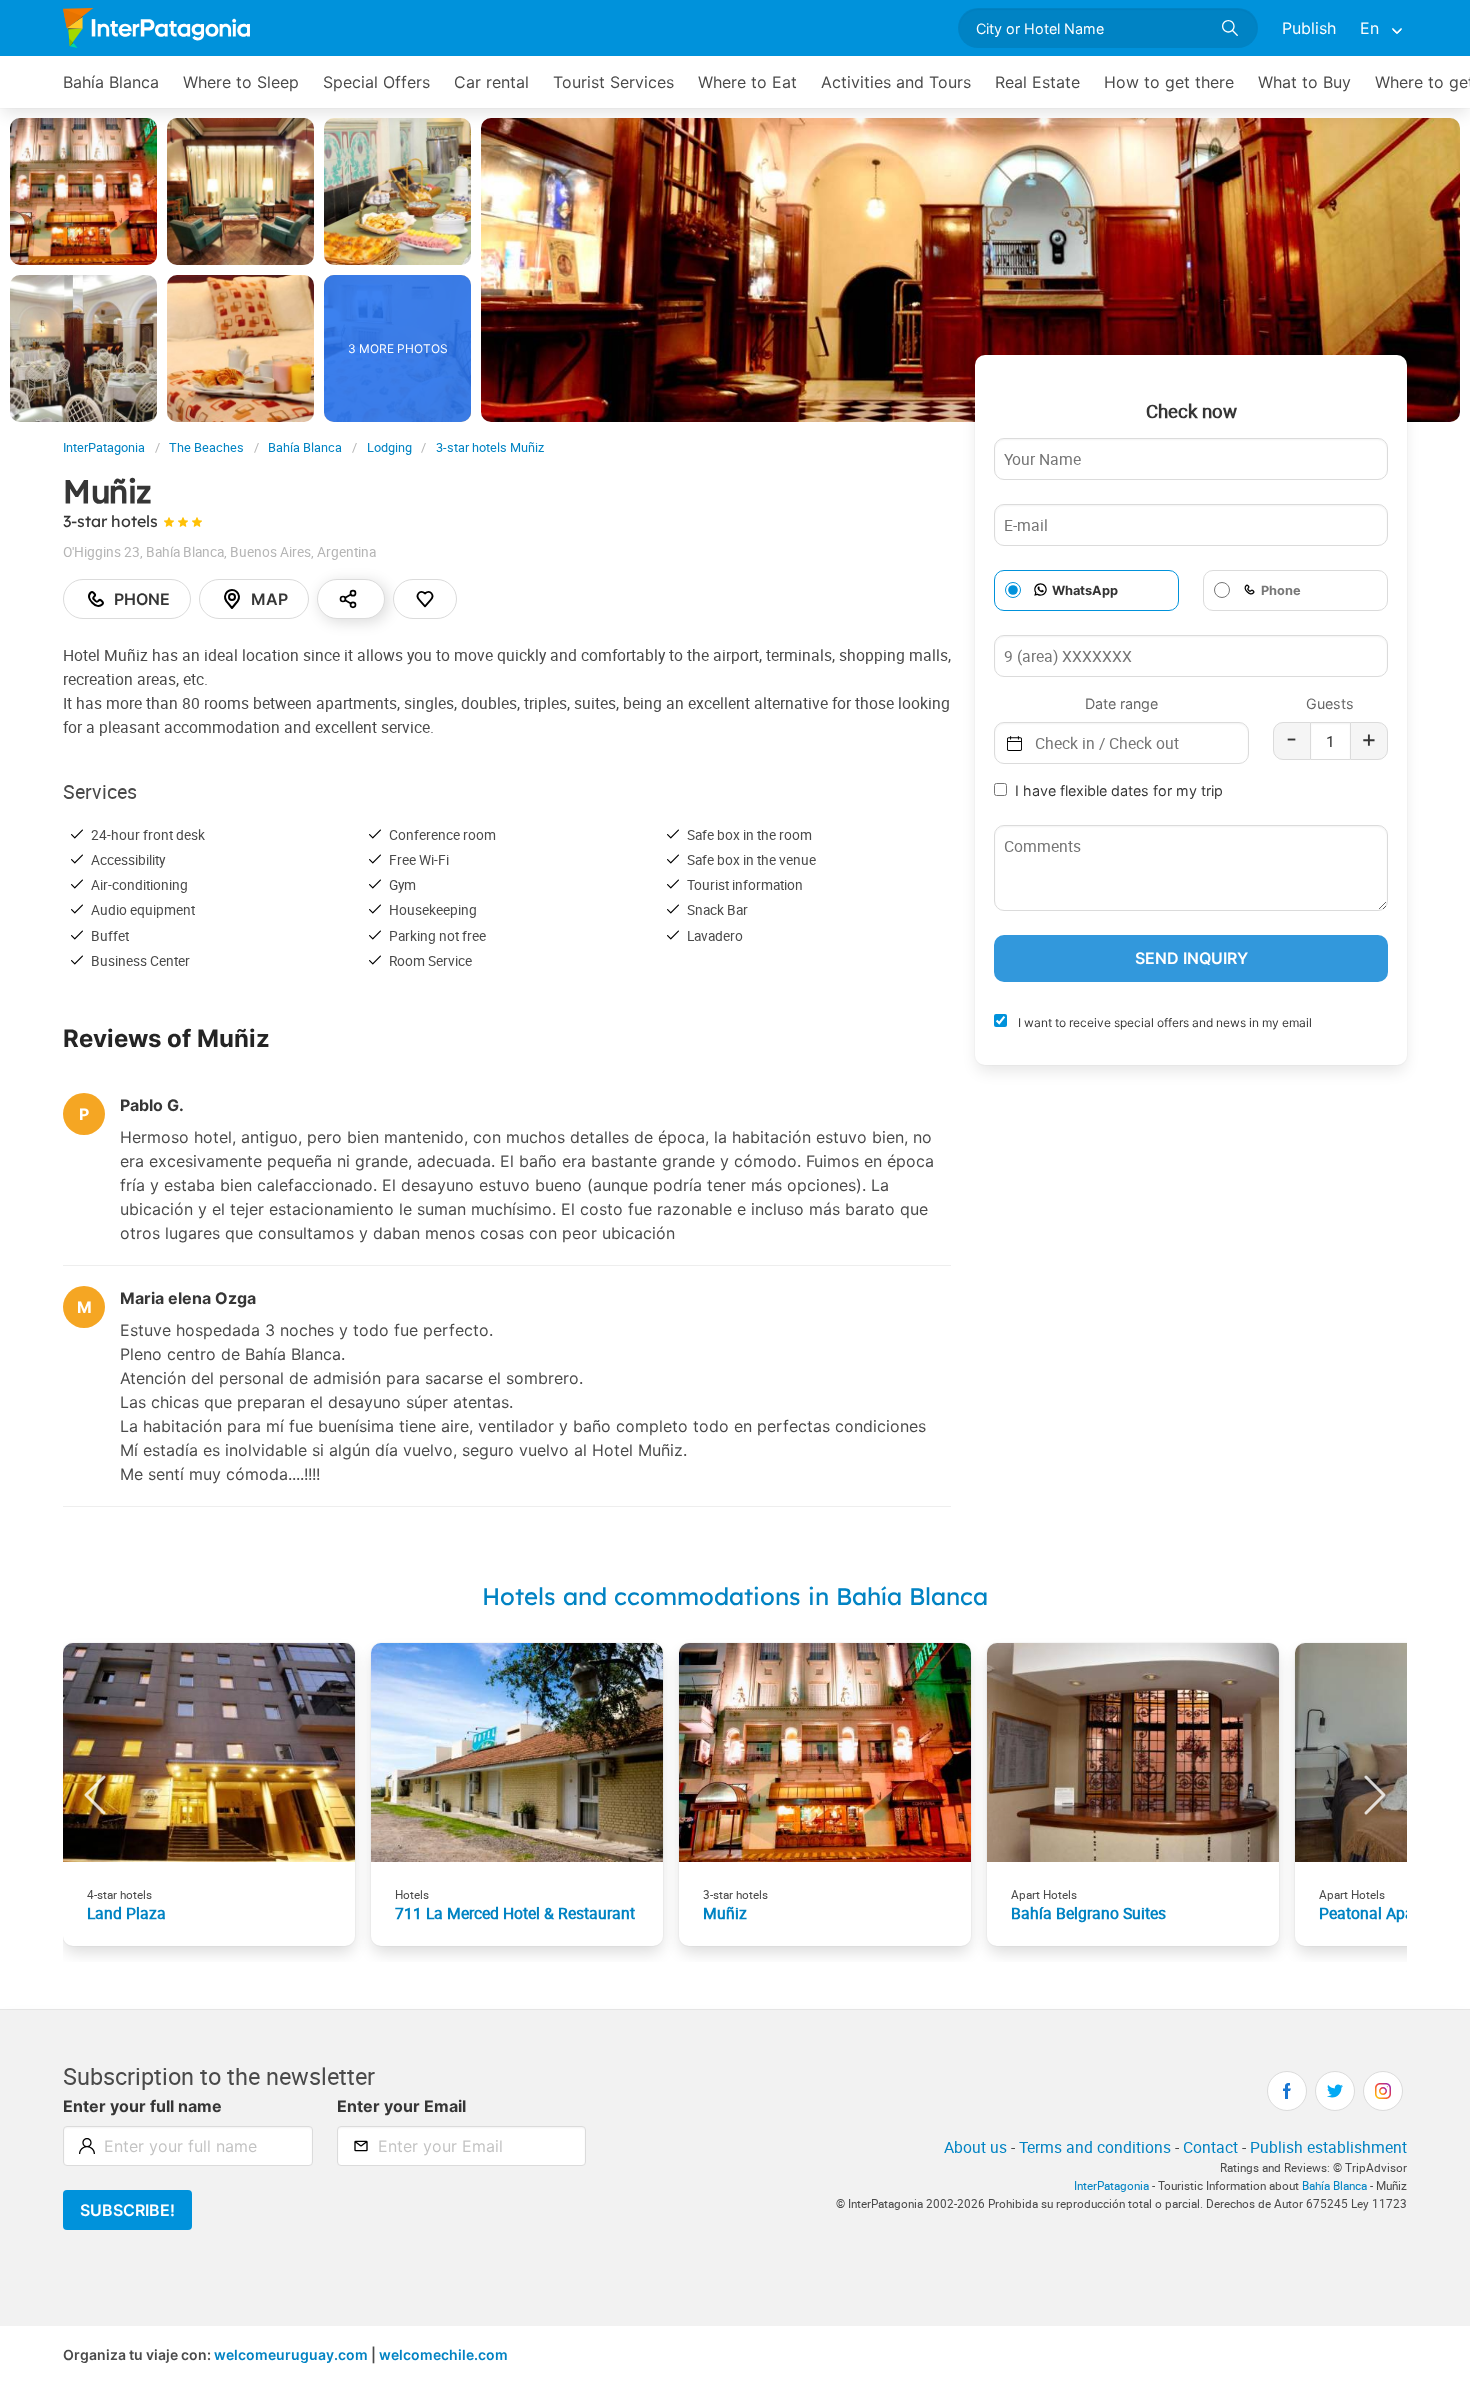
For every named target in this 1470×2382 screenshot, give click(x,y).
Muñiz (725, 1913)
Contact (1210, 2147)
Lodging (389, 447)
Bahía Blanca (111, 82)
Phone (142, 599)
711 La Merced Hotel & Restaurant (515, 1913)
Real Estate (1037, 82)
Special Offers (376, 82)
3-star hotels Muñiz (490, 447)
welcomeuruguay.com (291, 2354)
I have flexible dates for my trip (1119, 790)
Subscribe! (127, 2210)
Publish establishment (1328, 2147)
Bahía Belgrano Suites (1088, 1913)
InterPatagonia (104, 447)
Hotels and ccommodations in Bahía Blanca (735, 1596)
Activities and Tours (896, 82)
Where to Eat (747, 82)
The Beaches (206, 447)
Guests (1330, 703)
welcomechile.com (443, 2354)
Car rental (491, 82)
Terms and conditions (1095, 2147)
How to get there (1169, 82)
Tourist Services (613, 82)
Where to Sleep (241, 82)
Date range (1121, 703)
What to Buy (1304, 82)
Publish (1309, 28)
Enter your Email (401, 2106)
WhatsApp (1085, 590)
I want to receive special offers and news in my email (1163, 1022)
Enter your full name (142, 2106)
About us (975, 2147)
